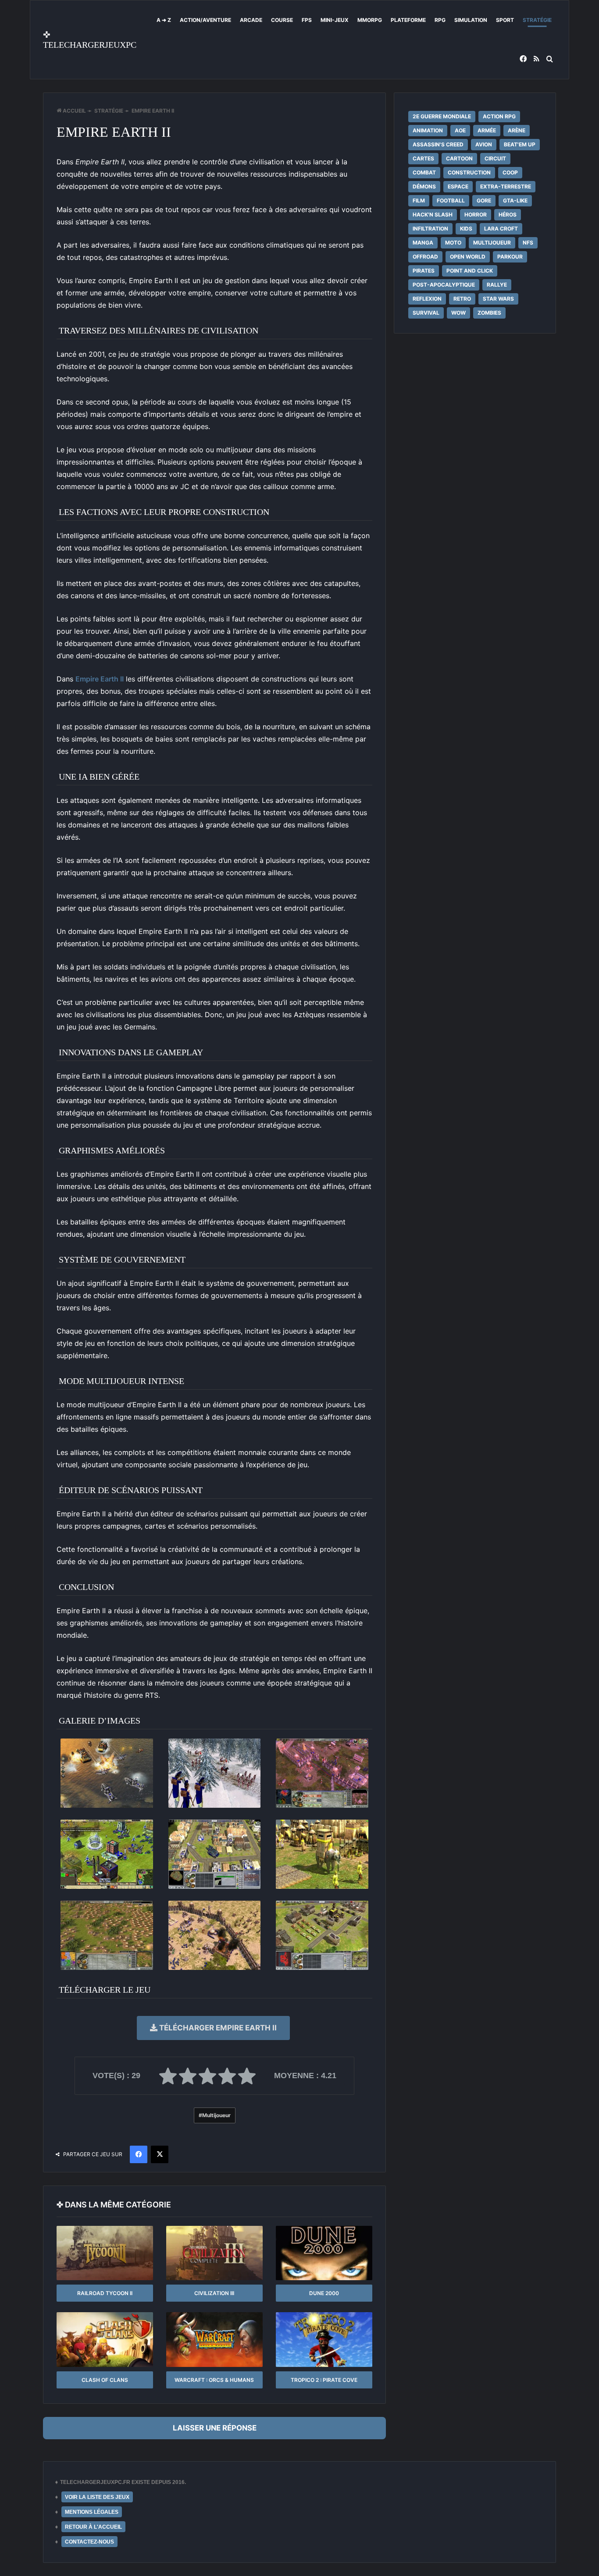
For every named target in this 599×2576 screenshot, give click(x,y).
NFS (528, 243)
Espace (458, 186)
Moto (453, 243)
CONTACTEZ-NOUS (89, 2542)
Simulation (471, 20)
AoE (460, 130)
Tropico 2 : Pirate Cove (324, 2380)
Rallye (497, 285)
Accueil (74, 111)
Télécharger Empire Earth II (217, 2028)
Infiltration (430, 229)
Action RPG (499, 116)
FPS (307, 20)
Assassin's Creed (438, 144)
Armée (487, 130)
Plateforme (408, 20)
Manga (423, 243)
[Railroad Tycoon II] (105, 2253)
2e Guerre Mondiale (442, 116)
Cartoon (459, 158)
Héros (508, 215)
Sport (505, 20)
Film (419, 200)
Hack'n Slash (433, 215)
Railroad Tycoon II (105, 2293)
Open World (468, 257)
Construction (469, 172)
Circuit (495, 158)
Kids (466, 229)
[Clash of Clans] (105, 2339)
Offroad (425, 257)
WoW (458, 313)
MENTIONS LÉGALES (92, 2512)
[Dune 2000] (324, 2253)
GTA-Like (515, 200)
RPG (440, 20)
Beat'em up (520, 144)
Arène (517, 130)
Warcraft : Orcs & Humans (214, 2380)
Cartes (423, 158)
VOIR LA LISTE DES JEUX (97, 2497)
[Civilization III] (214, 2253)
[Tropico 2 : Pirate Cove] (324, 2339)
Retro (462, 299)
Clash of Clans (105, 2380)
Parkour (510, 257)
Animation (428, 130)
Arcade (251, 20)
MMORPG (370, 20)
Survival (426, 313)
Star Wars (498, 299)
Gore (484, 200)
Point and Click (470, 271)
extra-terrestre (506, 186)
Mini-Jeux (335, 20)
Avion (484, 144)
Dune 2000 (324, 2293)
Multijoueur (216, 2115)
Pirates (424, 271)
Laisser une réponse (215, 2428)
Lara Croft (501, 229)
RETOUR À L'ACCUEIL (93, 2527)
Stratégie (537, 20)
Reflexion (427, 299)
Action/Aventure (205, 20)
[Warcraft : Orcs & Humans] (214, 2339)
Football (451, 200)
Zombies (489, 313)
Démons (424, 186)
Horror (476, 215)
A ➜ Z (164, 20)
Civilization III (214, 2293)
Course (282, 20)
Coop (510, 172)
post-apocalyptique (444, 285)
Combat (424, 172)
